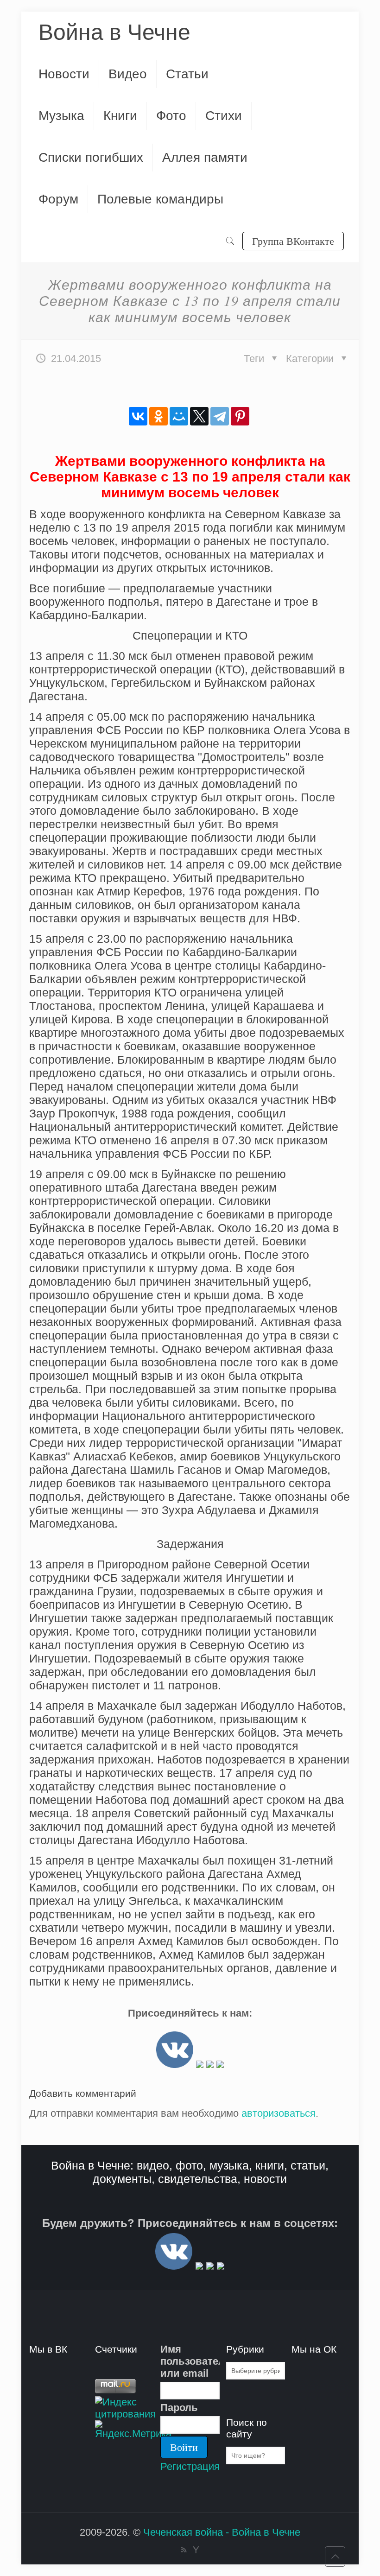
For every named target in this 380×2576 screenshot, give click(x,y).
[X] (199, 416)
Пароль (179, 2408)
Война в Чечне (114, 32)
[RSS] (184, 2550)
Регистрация (190, 2466)
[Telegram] (220, 416)
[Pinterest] (240, 416)
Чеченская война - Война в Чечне (222, 2532)
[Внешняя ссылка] (175, 2065)
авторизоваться (279, 2113)
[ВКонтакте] (138, 416)
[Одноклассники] (158, 416)
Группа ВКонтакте (293, 241)
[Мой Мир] (179, 416)
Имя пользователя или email (190, 2361)
